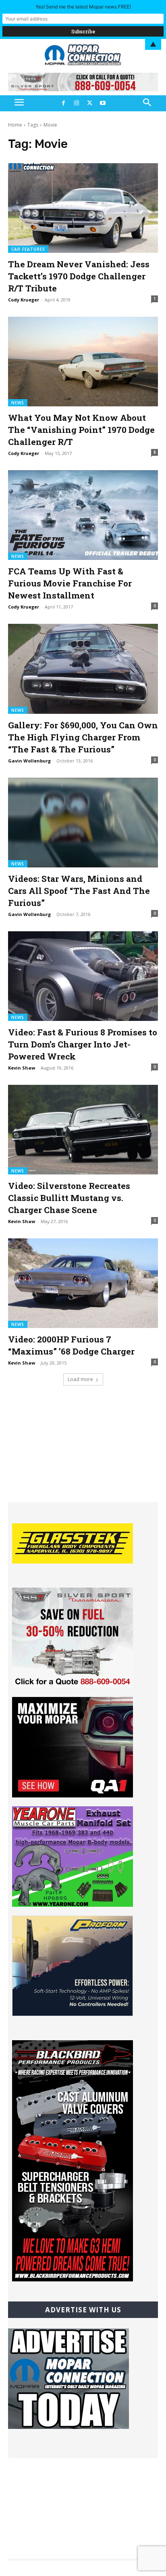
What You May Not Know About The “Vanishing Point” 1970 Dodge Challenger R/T (81, 430)
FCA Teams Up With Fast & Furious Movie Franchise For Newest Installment (70, 583)
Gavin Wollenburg (29, 761)
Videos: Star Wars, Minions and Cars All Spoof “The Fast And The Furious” (79, 891)
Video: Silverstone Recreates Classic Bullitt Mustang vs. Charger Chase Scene (69, 1198)
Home (15, 125)
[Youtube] (102, 103)
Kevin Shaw (22, 1068)
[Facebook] (63, 103)
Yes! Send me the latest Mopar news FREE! (83, 7)
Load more (80, 1379)
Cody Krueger (24, 300)
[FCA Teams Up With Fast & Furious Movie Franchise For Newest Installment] (83, 515)
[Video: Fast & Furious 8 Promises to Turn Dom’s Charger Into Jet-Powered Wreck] (83, 976)
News (18, 403)
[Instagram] (77, 103)
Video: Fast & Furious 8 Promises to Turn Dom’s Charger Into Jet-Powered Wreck (83, 1044)
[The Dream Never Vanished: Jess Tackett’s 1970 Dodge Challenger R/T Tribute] (83, 208)
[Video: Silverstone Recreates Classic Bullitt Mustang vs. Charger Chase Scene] (83, 1130)
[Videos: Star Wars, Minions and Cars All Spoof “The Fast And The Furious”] (83, 823)
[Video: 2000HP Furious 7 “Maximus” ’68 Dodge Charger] (83, 1283)
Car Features (28, 249)
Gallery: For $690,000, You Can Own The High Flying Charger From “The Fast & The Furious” (83, 737)
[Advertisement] (83, 1452)
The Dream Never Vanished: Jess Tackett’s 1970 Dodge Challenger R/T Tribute (79, 276)
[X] (89, 103)
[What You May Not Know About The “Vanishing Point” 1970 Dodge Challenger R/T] (83, 362)
